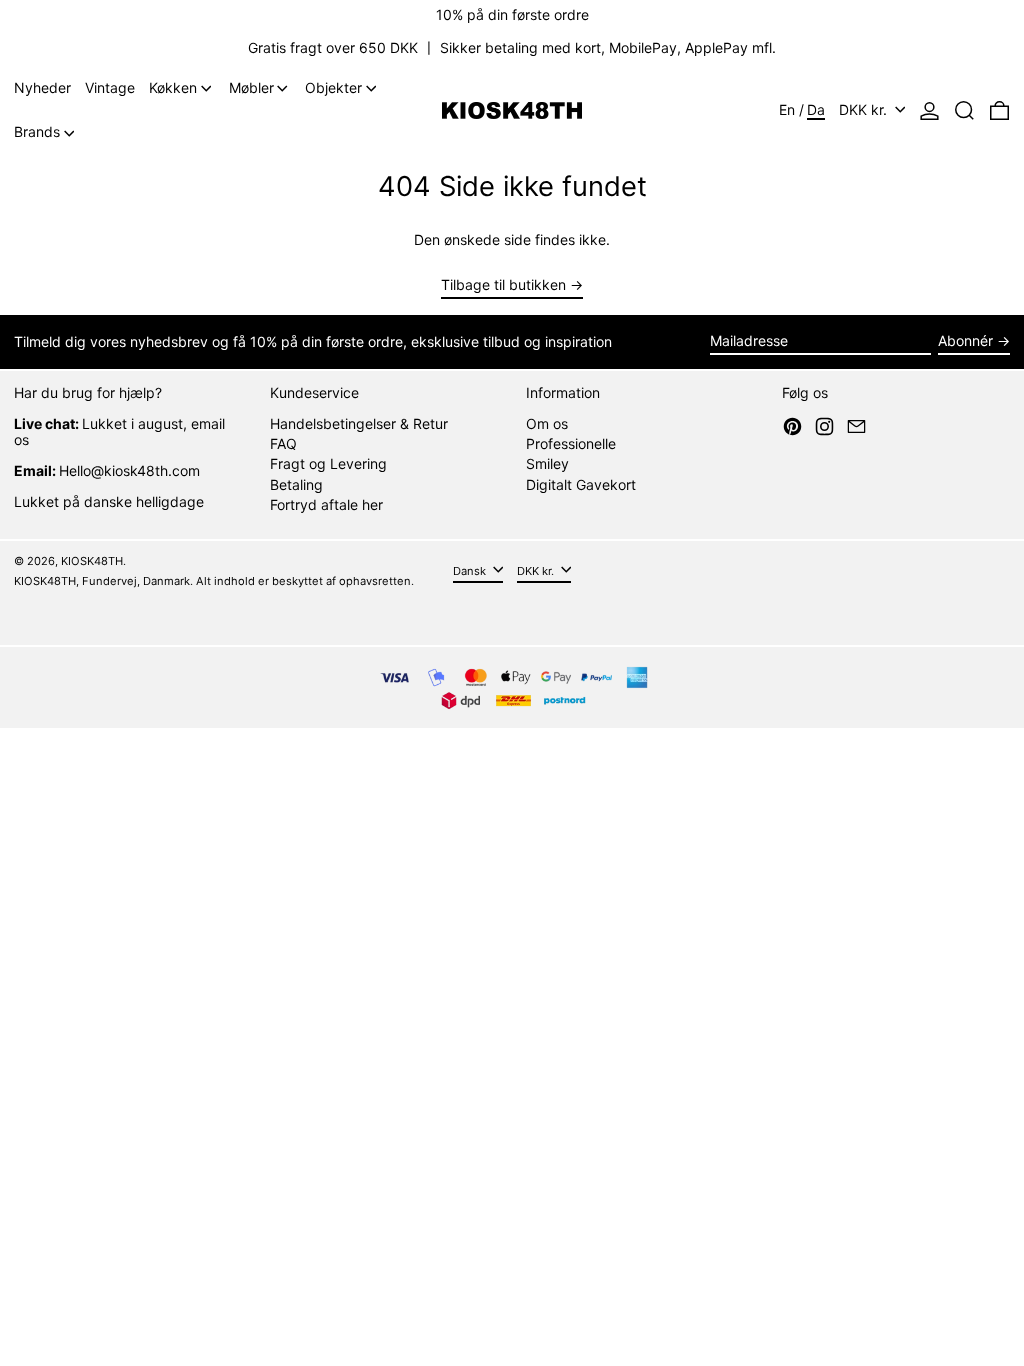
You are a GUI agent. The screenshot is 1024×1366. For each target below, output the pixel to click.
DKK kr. (865, 109)
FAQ (283, 443)
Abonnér (965, 340)
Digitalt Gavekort (581, 484)
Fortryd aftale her (326, 504)
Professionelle (571, 443)
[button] (964, 111)
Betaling (296, 484)
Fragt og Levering (328, 463)
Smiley (547, 463)
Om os (547, 423)
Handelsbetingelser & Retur (359, 423)
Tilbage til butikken (503, 285)
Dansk (471, 570)
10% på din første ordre (512, 14)
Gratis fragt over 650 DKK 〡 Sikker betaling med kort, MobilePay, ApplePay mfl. (512, 47)
